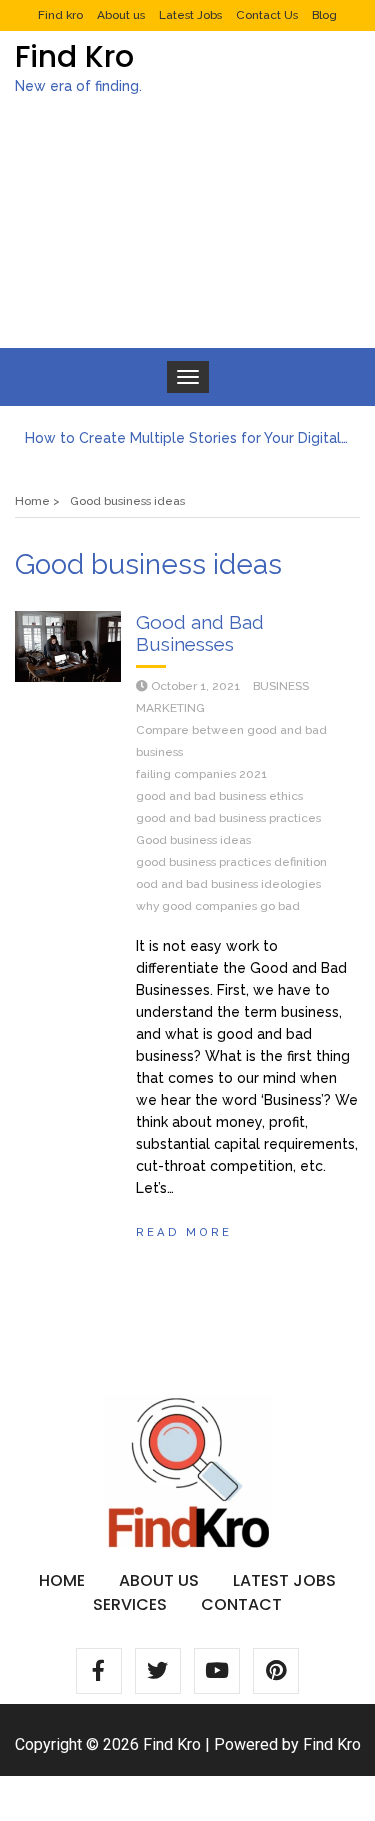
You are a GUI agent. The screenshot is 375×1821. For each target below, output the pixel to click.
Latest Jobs (190, 15)
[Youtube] (217, 1671)
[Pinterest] (276, 1671)
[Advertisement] (187, 239)
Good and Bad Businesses (200, 633)
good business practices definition (231, 862)
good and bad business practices (228, 818)
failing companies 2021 (201, 774)
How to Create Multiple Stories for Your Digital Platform (187, 438)
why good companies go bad (218, 906)
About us (121, 15)
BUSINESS (281, 686)
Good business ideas (193, 840)
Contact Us (267, 15)
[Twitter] (158, 1671)
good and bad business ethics (219, 796)
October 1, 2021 (195, 686)
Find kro (60, 15)
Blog (324, 15)
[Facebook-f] (99, 1671)
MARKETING (170, 708)
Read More (184, 1232)
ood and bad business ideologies (228, 884)
